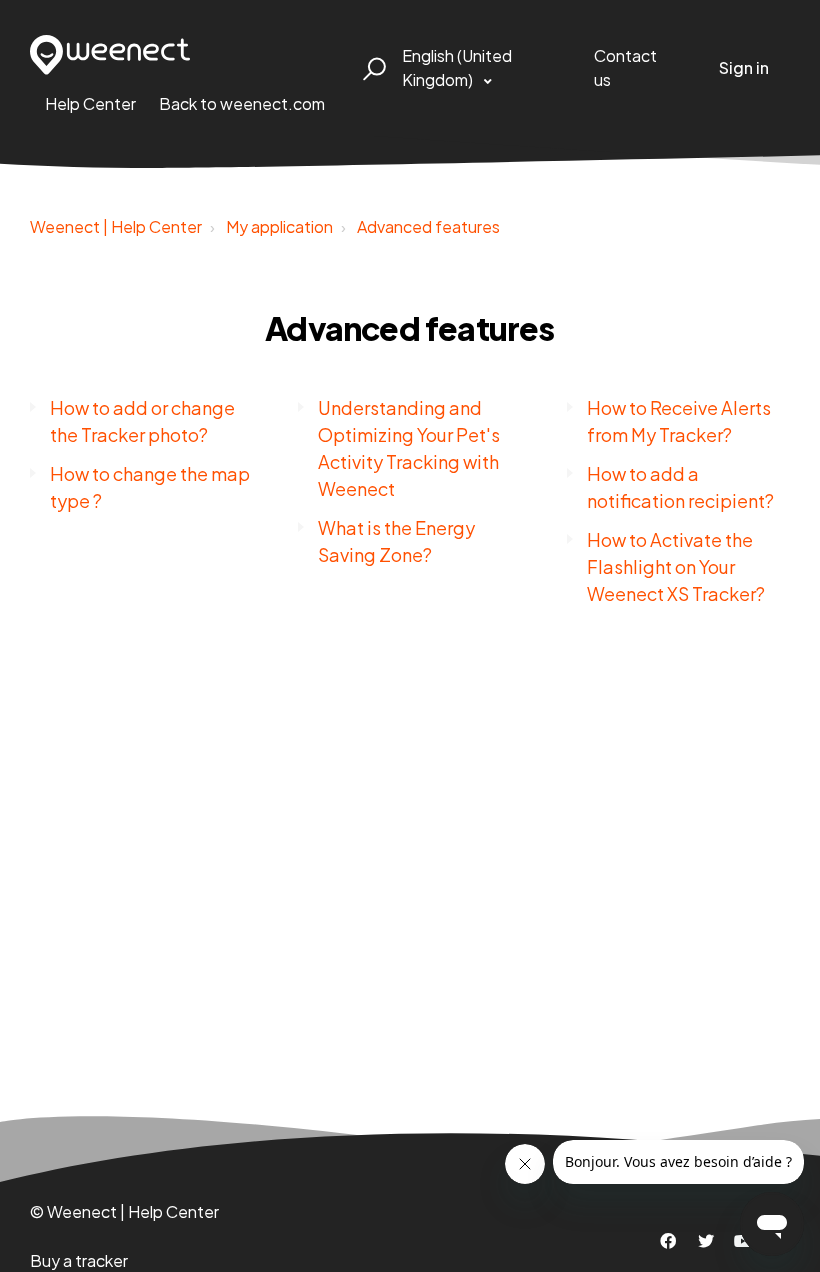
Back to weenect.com (242, 103)
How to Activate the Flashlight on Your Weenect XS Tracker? (676, 566)
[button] (371, 68)
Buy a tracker (79, 1260)
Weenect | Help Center (116, 226)
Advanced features (428, 226)
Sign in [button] (744, 67)
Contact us (625, 67)
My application (279, 226)
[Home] (110, 55)
